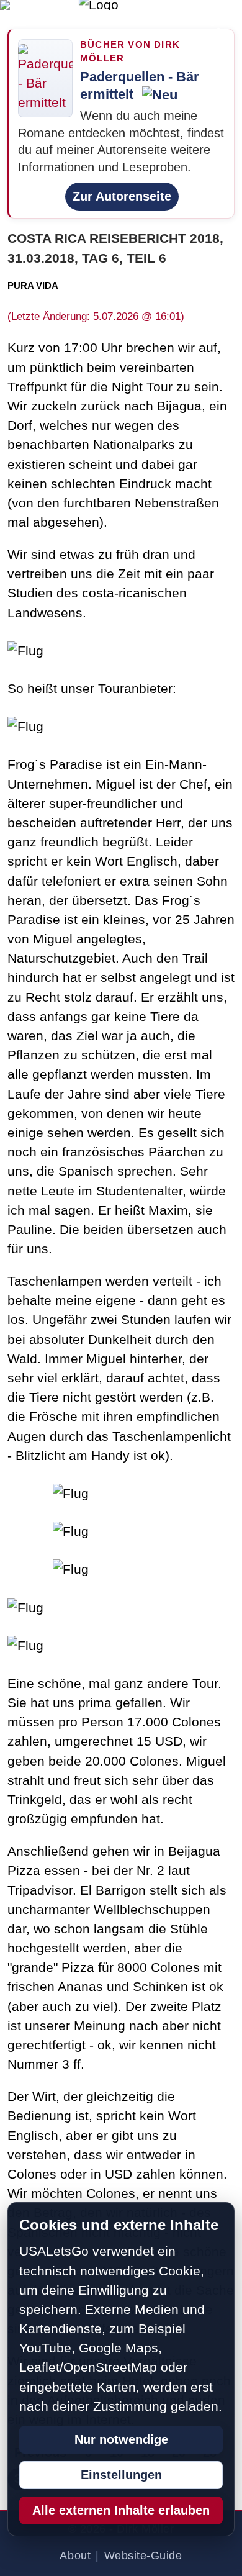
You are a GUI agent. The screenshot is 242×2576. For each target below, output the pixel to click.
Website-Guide (143, 2556)
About (75, 2556)
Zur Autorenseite (122, 196)
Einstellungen (121, 2475)
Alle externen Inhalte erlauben (121, 2510)
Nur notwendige (121, 2439)
